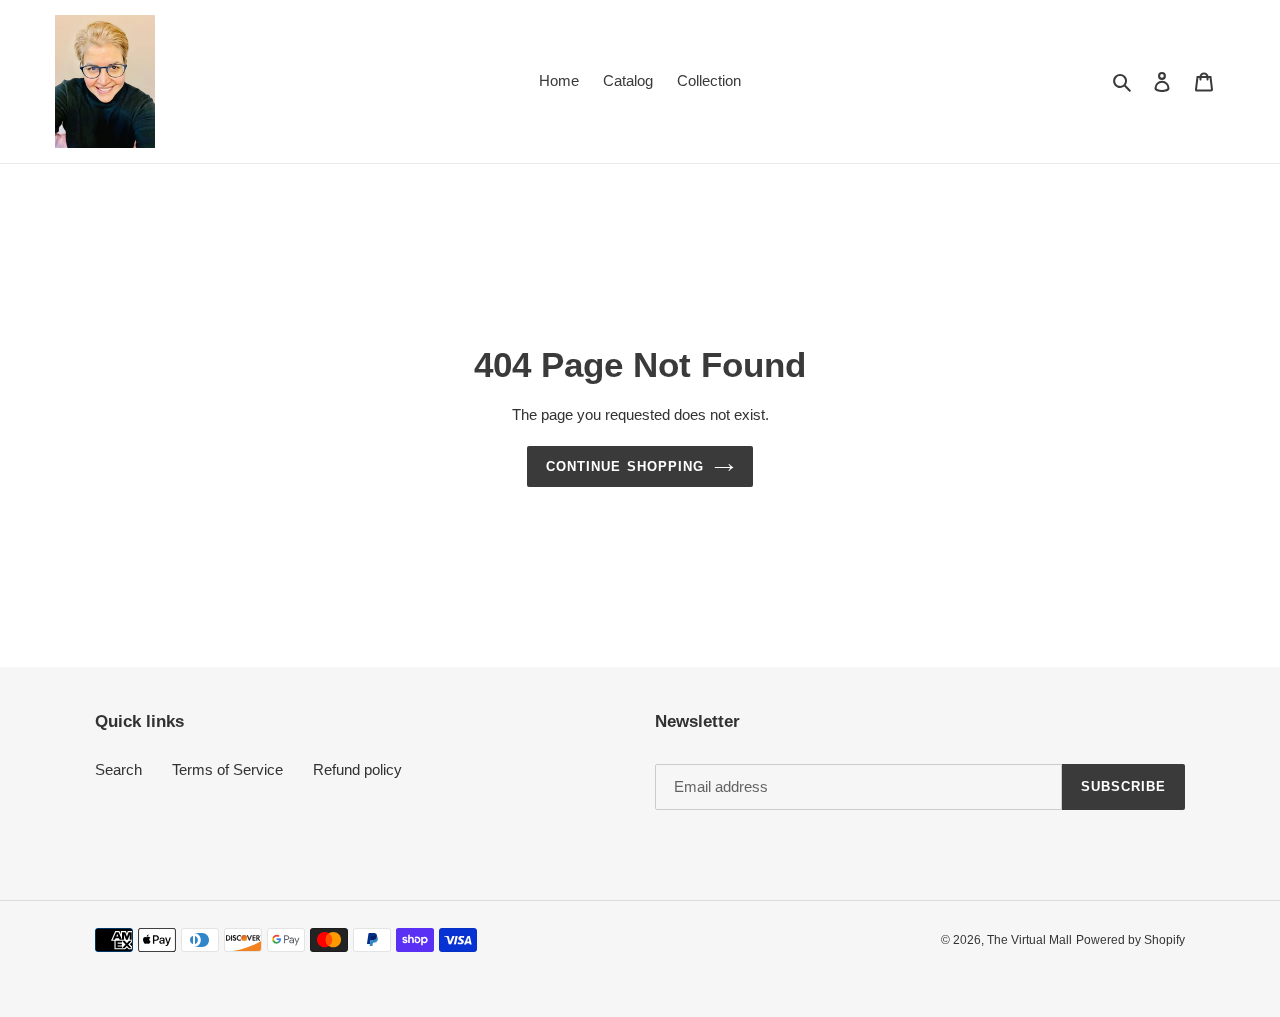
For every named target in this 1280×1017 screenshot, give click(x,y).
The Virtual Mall (1029, 940)
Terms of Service (227, 769)
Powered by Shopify (1130, 940)
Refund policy (357, 769)
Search (118, 769)
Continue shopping (625, 466)
